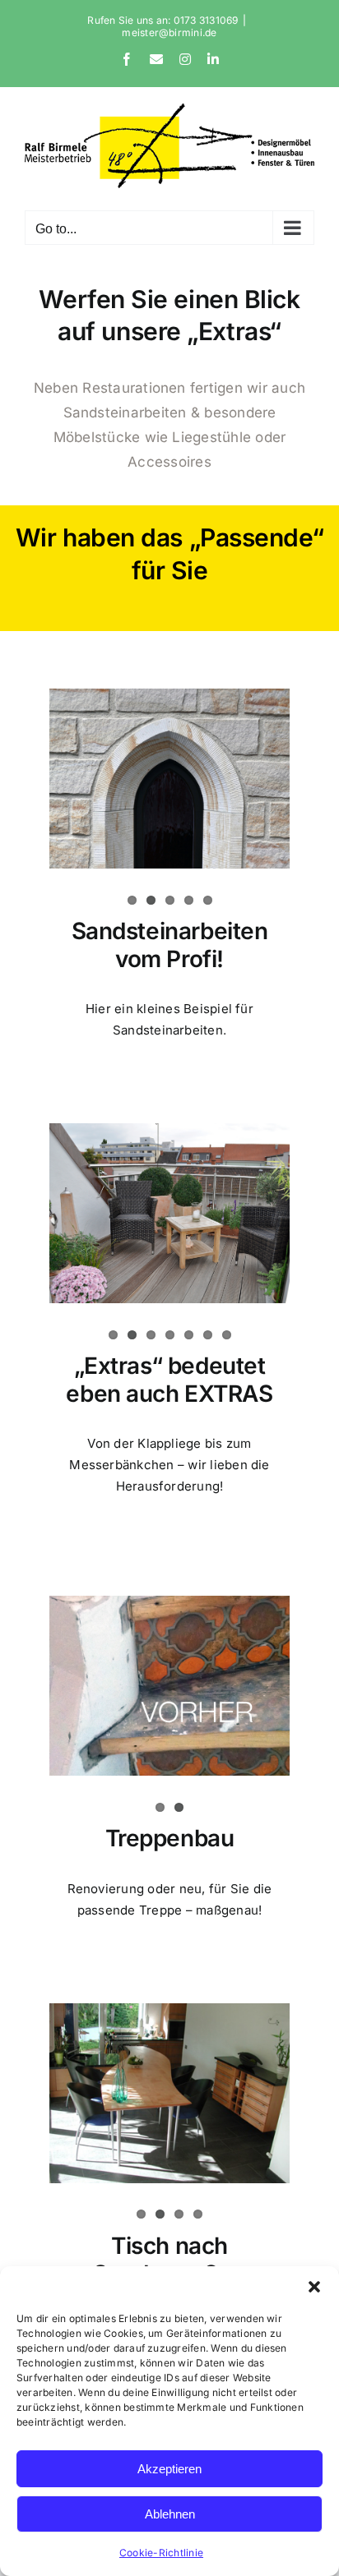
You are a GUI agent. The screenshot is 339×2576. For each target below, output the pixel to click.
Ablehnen (170, 2514)
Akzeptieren (169, 2469)
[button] (314, 2287)
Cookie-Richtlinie (161, 2553)
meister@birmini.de (169, 32)
